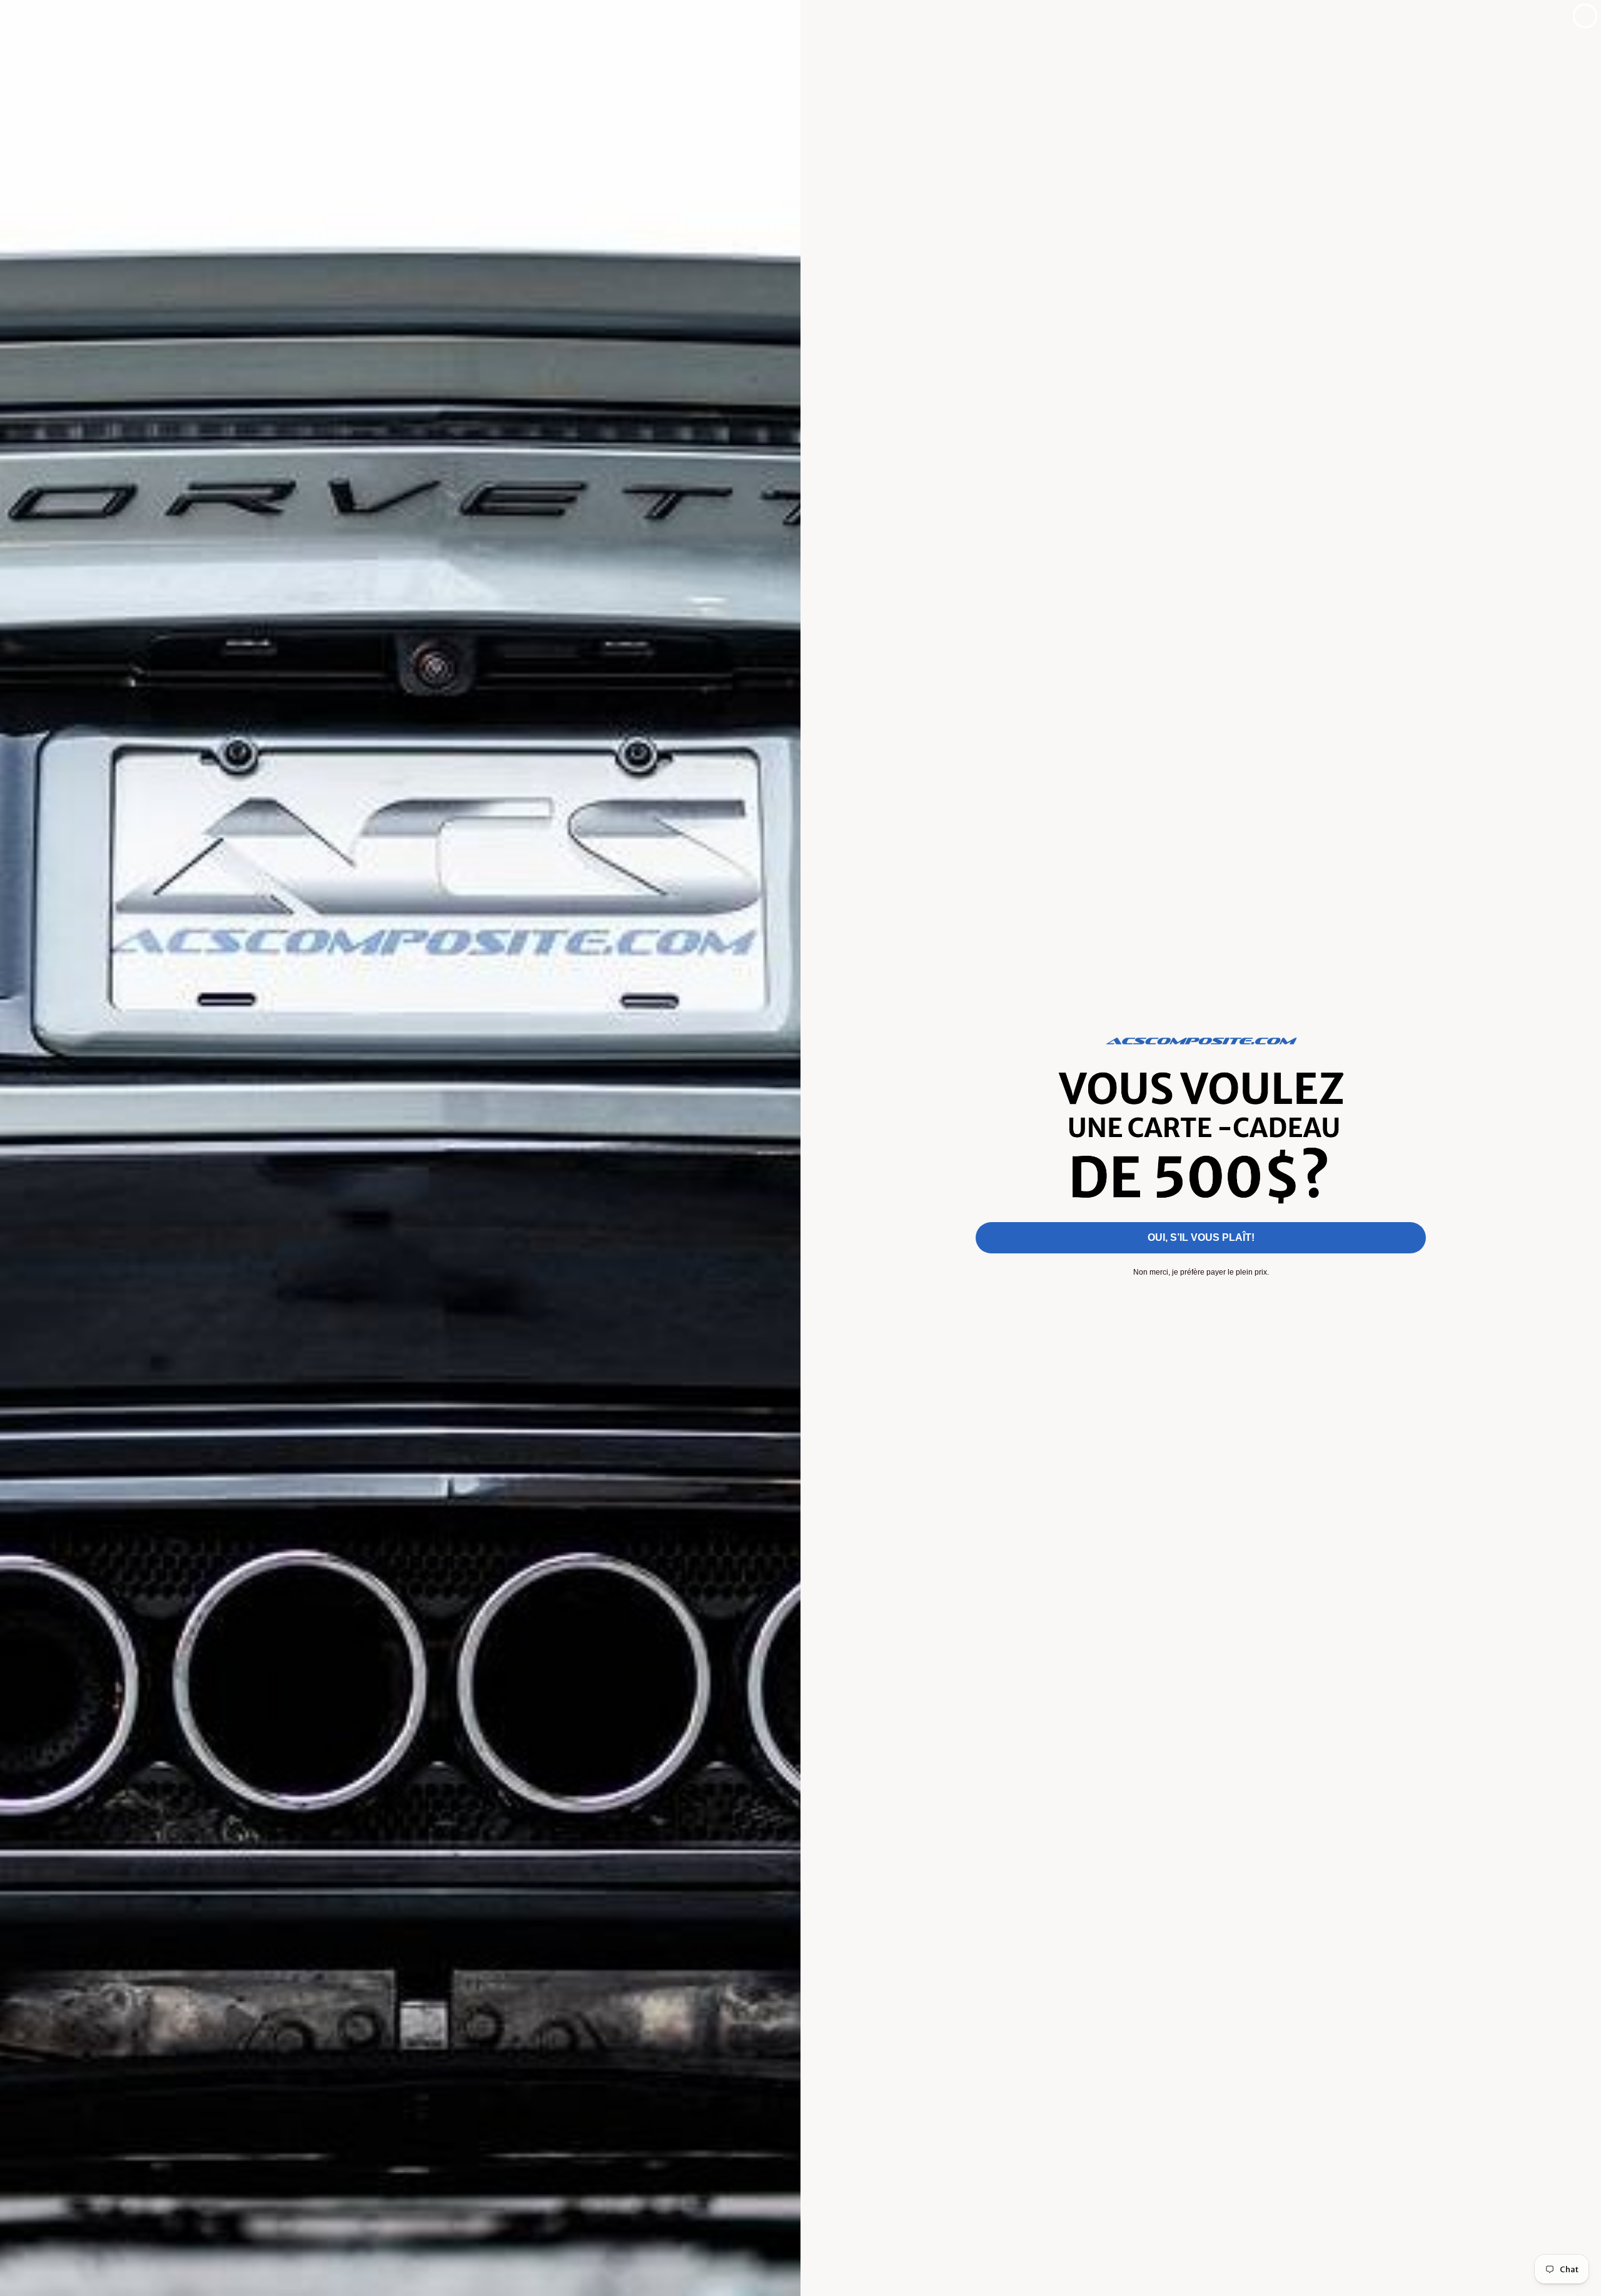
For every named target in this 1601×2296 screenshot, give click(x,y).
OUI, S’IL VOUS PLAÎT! (1201, 1237)
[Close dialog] (1585, 16)
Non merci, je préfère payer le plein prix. (1201, 1272)
